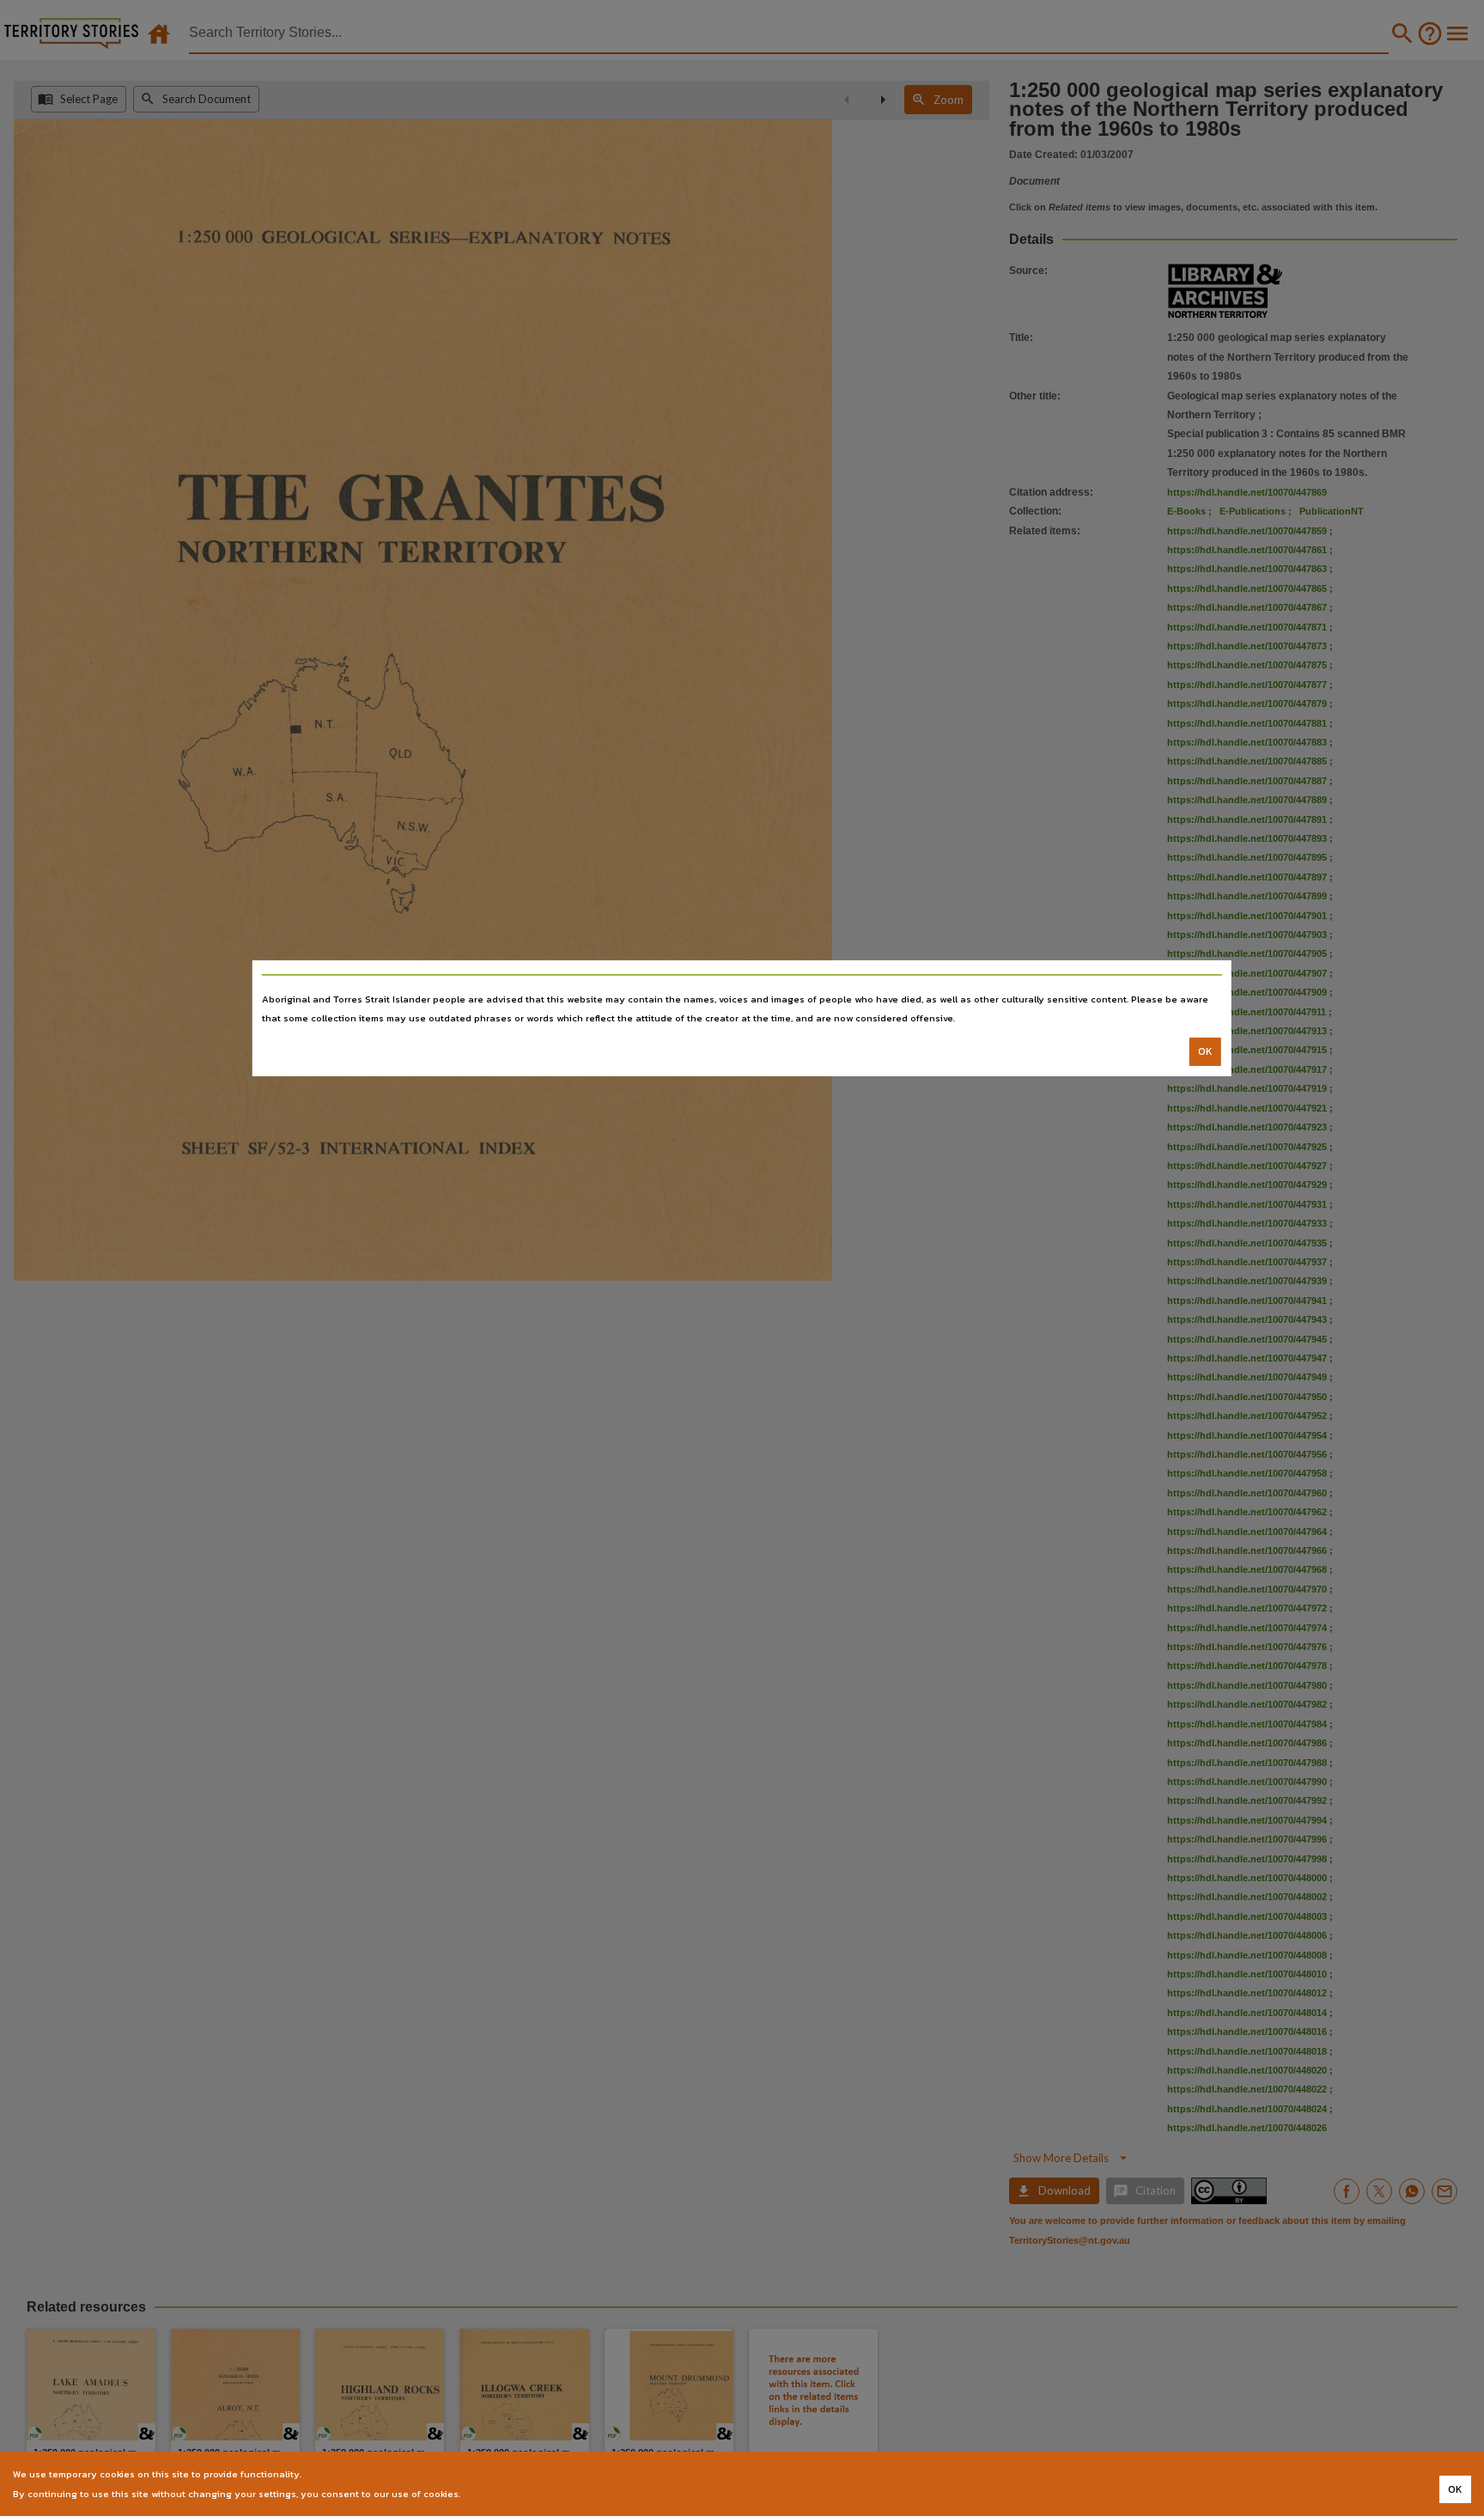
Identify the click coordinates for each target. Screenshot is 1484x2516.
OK (1205, 1051)
